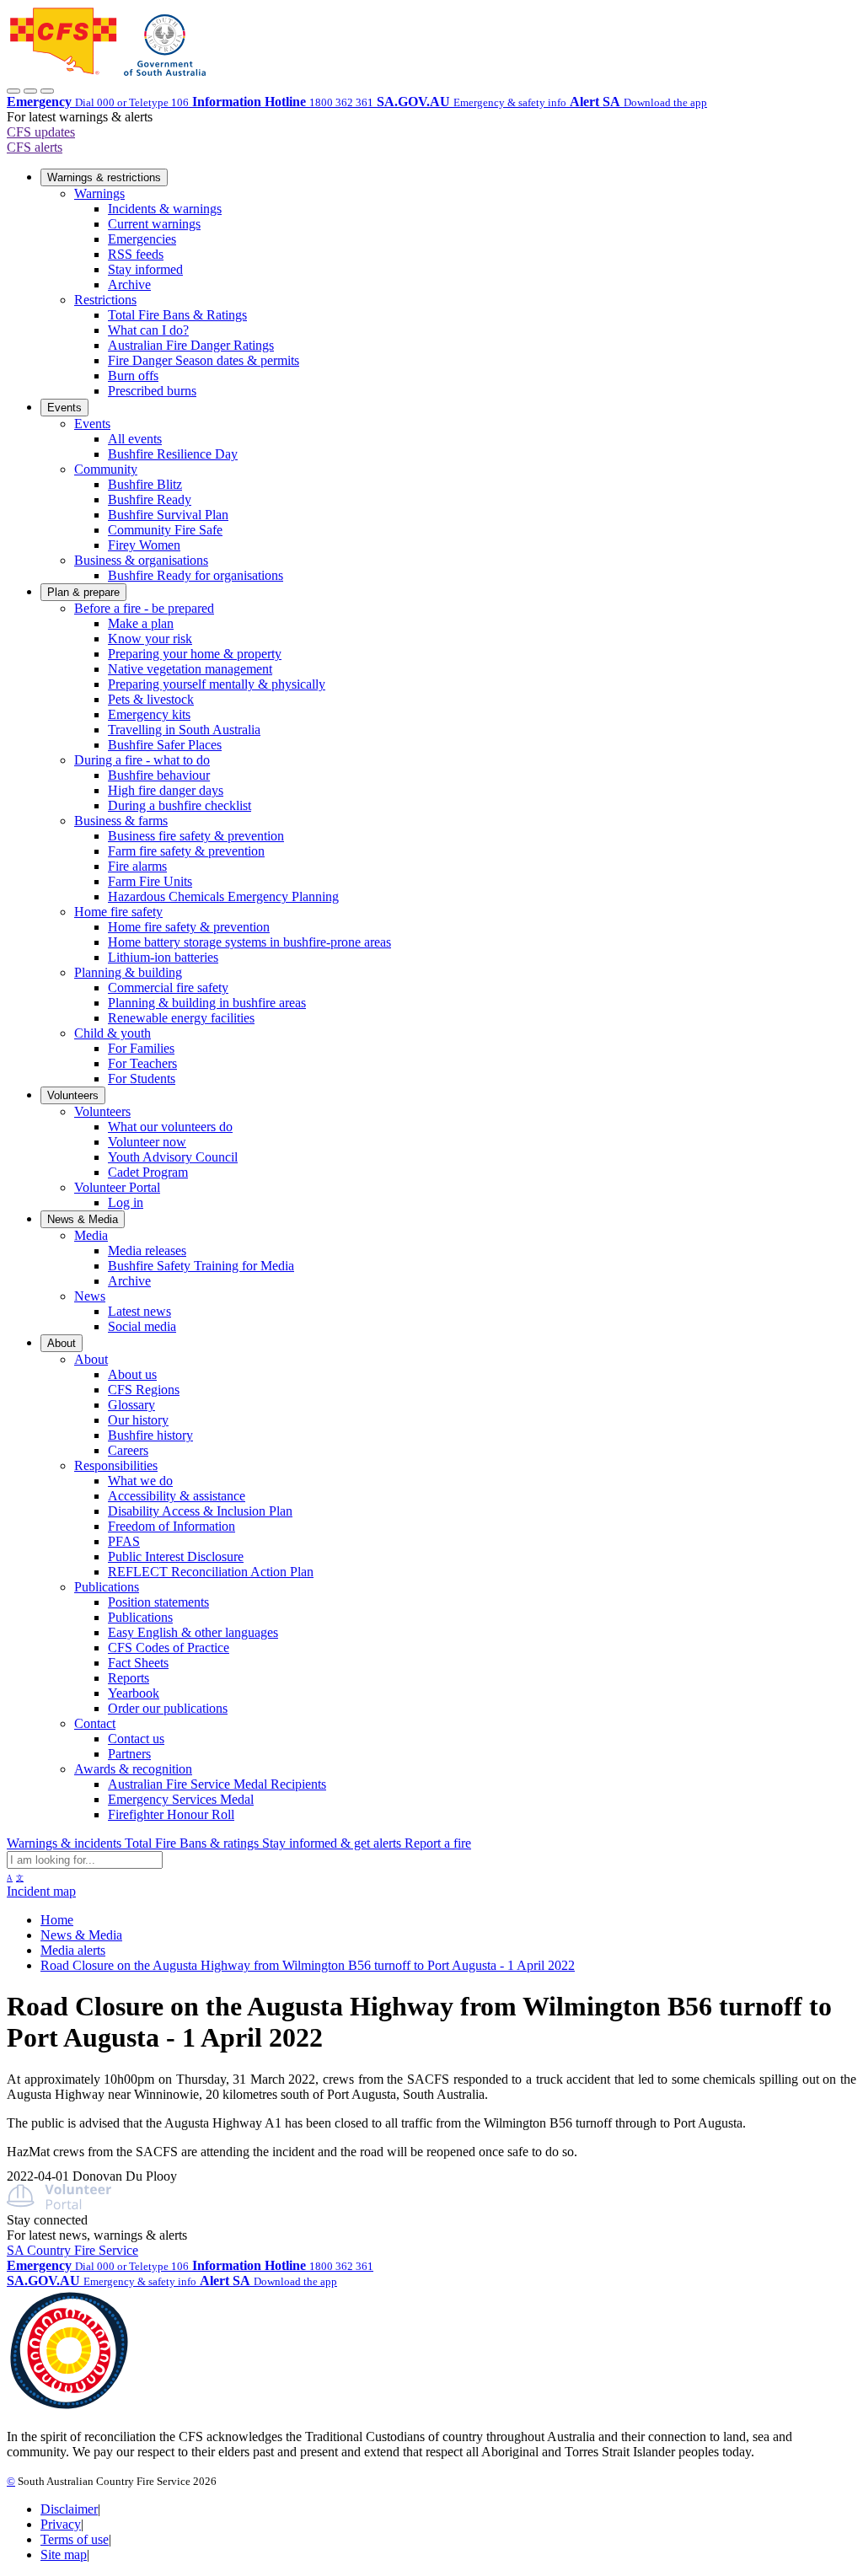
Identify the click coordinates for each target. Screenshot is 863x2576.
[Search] (30, 91)
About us (132, 1374)
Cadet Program (148, 1172)
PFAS (124, 1541)
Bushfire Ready (150, 499)
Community (106, 469)
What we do (140, 1481)
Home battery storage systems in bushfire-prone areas (249, 942)
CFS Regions (144, 1390)
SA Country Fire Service (72, 2250)
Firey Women (144, 545)
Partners (129, 1754)
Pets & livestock (151, 699)
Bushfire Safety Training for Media (201, 1266)
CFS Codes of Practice (169, 1648)
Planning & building (128, 972)
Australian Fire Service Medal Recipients (217, 1784)
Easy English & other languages (193, 1632)
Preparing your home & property (195, 654)
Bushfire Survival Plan (168, 515)
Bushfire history (150, 1435)
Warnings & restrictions (104, 177)
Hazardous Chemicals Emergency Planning (223, 896)
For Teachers (142, 1063)
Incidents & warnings (165, 209)
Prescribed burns (152, 391)
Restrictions (105, 300)
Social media (142, 1326)
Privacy (61, 2524)
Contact (95, 1723)
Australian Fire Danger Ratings (191, 345)
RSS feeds (136, 254)
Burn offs (133, 376)
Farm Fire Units (150, 881)
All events (135, 439)
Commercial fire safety (168, 987)
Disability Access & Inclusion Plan (200, 1511)
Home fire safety (118, 912)
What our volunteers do (170, 1127)
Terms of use (75, 2539)
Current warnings (154, 224)
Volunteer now (147, 1142)
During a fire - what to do (142, 760)
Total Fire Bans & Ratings (177, 315)
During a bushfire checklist (180, 805)
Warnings (99, 193)
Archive (129, 284)
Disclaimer (69, 2509)
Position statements (158, 1602)
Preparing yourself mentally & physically (217, 684)
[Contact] (13, 91)
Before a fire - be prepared (144, 608)
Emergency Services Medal (181, 1799)
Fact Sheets (138, 1663)
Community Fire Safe (165, 530)
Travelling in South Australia (184, 730)
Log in (126, 1202)
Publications (107, 1587)
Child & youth (113, 1033)
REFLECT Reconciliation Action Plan (211, 1572)
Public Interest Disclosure (176, 1556)
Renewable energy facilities (181, 1018)
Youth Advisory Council (173, 1157)
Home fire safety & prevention (189, 927)
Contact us (136, 1739)
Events (64, 408)
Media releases (147, 1250)
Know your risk (150, 639)
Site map (64, 2555)
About (62, 1343)
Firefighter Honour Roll (171, 1814)
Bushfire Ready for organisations (196, 575)
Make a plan (141, 623)
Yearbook (134, 1693)
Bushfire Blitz (145, 484)
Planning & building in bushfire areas (207, 1003)
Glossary (131, 1405)
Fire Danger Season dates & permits (204, 360)
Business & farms (121, 821)
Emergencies (142, 239)
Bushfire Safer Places (165, 745)
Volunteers (73, 1095)
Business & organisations (141, 560)
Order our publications (168, 1708)
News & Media (83, 1219)
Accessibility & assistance (177, 1496)
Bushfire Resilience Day (173, 454)
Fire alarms (137, 866)
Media (91, 1235)
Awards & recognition (133, 1769)
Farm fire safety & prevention (186, 851)
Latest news (139, 1311)
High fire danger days (166, 790)
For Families (141, 1048)
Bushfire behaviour (159, 775)
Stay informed (145, 269)
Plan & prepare (83, 592)
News (90, 1296)
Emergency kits (149, 714)
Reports (129, 1678)
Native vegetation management (190, 669)
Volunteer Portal (117, 1187)
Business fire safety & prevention (196, 836)
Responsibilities (116, 1465)
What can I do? (148, 330)
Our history (138, 1420)
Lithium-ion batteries (163, 957)
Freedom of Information (172, 1526)
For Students (142, 1079)
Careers (128, 1450)
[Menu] (47, 91)
